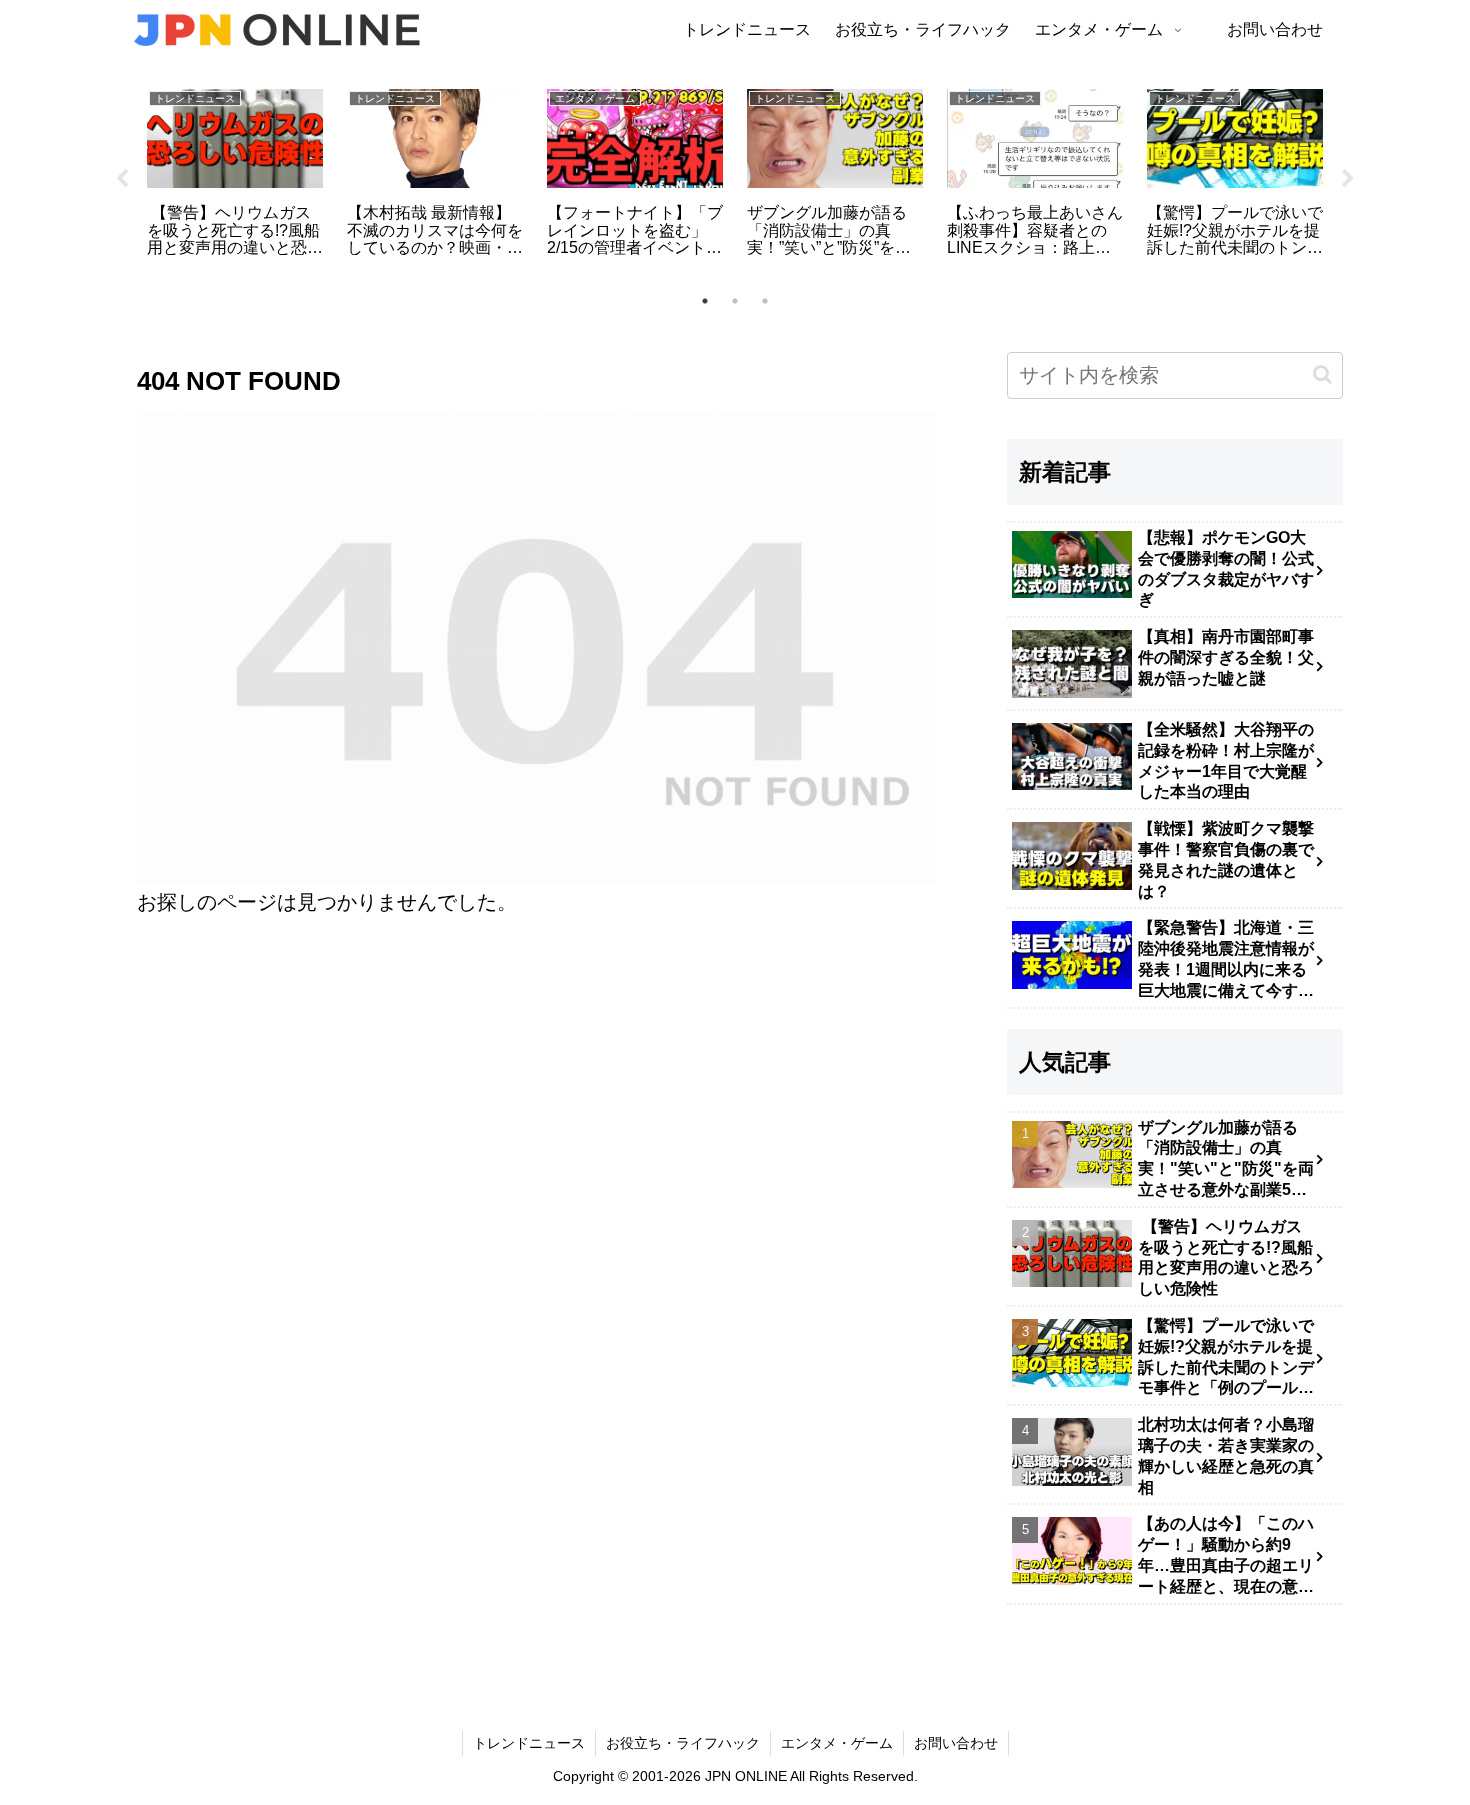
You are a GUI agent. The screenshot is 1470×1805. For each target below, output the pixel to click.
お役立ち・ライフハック (683, 1743)
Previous (122, 179)
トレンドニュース (529, 1743)
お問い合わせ (956, 1743)
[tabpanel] (235, 175)
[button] (1322, 374)
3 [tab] (765, 301)
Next (1348, 179)
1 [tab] (705, 301)
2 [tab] (735, 301)
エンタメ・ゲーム (837, 1743)
